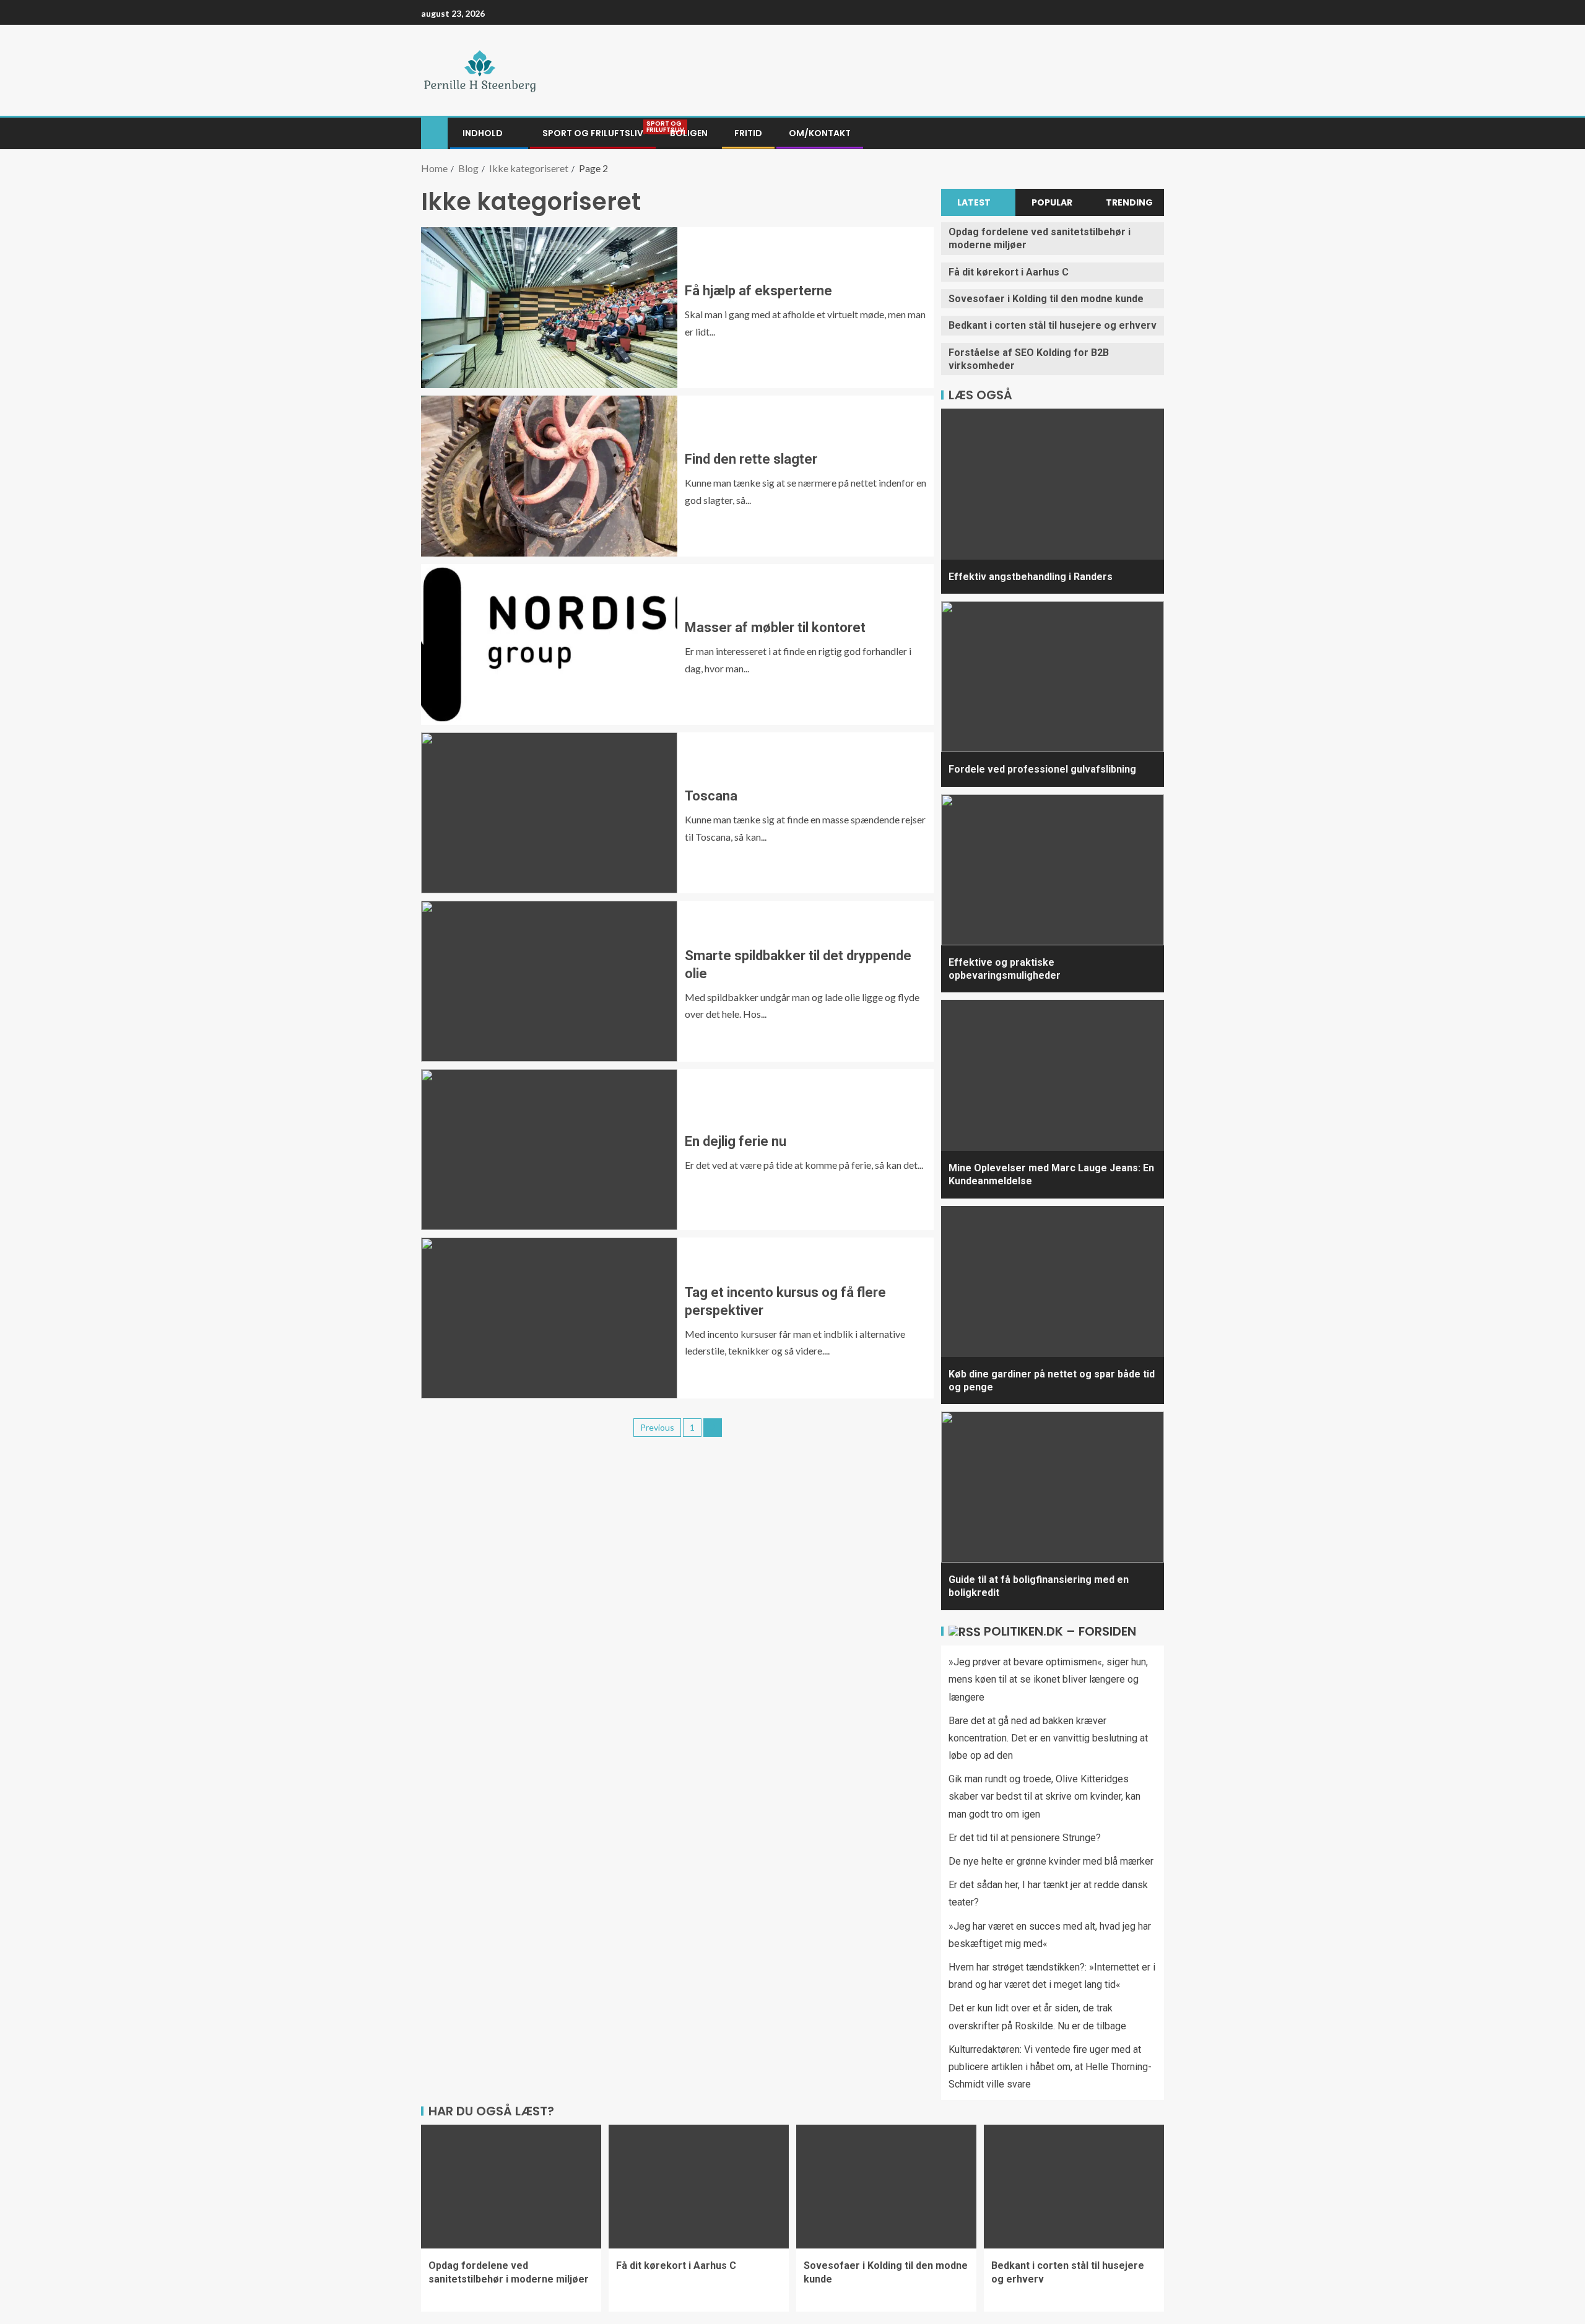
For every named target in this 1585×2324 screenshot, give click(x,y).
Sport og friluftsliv (593, 133)
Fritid (748, 133)
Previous (657, 1427)
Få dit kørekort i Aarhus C (1009, 272)
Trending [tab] (1129, 202)
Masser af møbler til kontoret (775, 627)
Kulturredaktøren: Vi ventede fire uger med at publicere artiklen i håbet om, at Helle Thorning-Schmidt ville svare (1050, 2067)
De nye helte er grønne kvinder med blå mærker (1051, 1861)
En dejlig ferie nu (736, 1141)
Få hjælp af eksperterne (758, 291)
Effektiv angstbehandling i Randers (1031, 577)
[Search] (1153, 134)
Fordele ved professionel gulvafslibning (1042, 769)
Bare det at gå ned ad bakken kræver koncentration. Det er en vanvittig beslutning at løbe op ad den (1048, 1738)
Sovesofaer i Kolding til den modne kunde (1046, 299)
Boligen (689, 133)
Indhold (483, 133)
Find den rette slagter (751, 459)
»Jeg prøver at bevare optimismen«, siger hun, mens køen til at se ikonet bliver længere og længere (1048, 1679)
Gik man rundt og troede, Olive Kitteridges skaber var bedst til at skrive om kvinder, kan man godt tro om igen (1044, 1796)
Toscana (711, 796)
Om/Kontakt (820, 133)
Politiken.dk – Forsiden (1060, 1631)
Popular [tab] (1052, 202)
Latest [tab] (974, 202)
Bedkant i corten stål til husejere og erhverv (1053, 325)
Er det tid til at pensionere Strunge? (1025, 1838)
